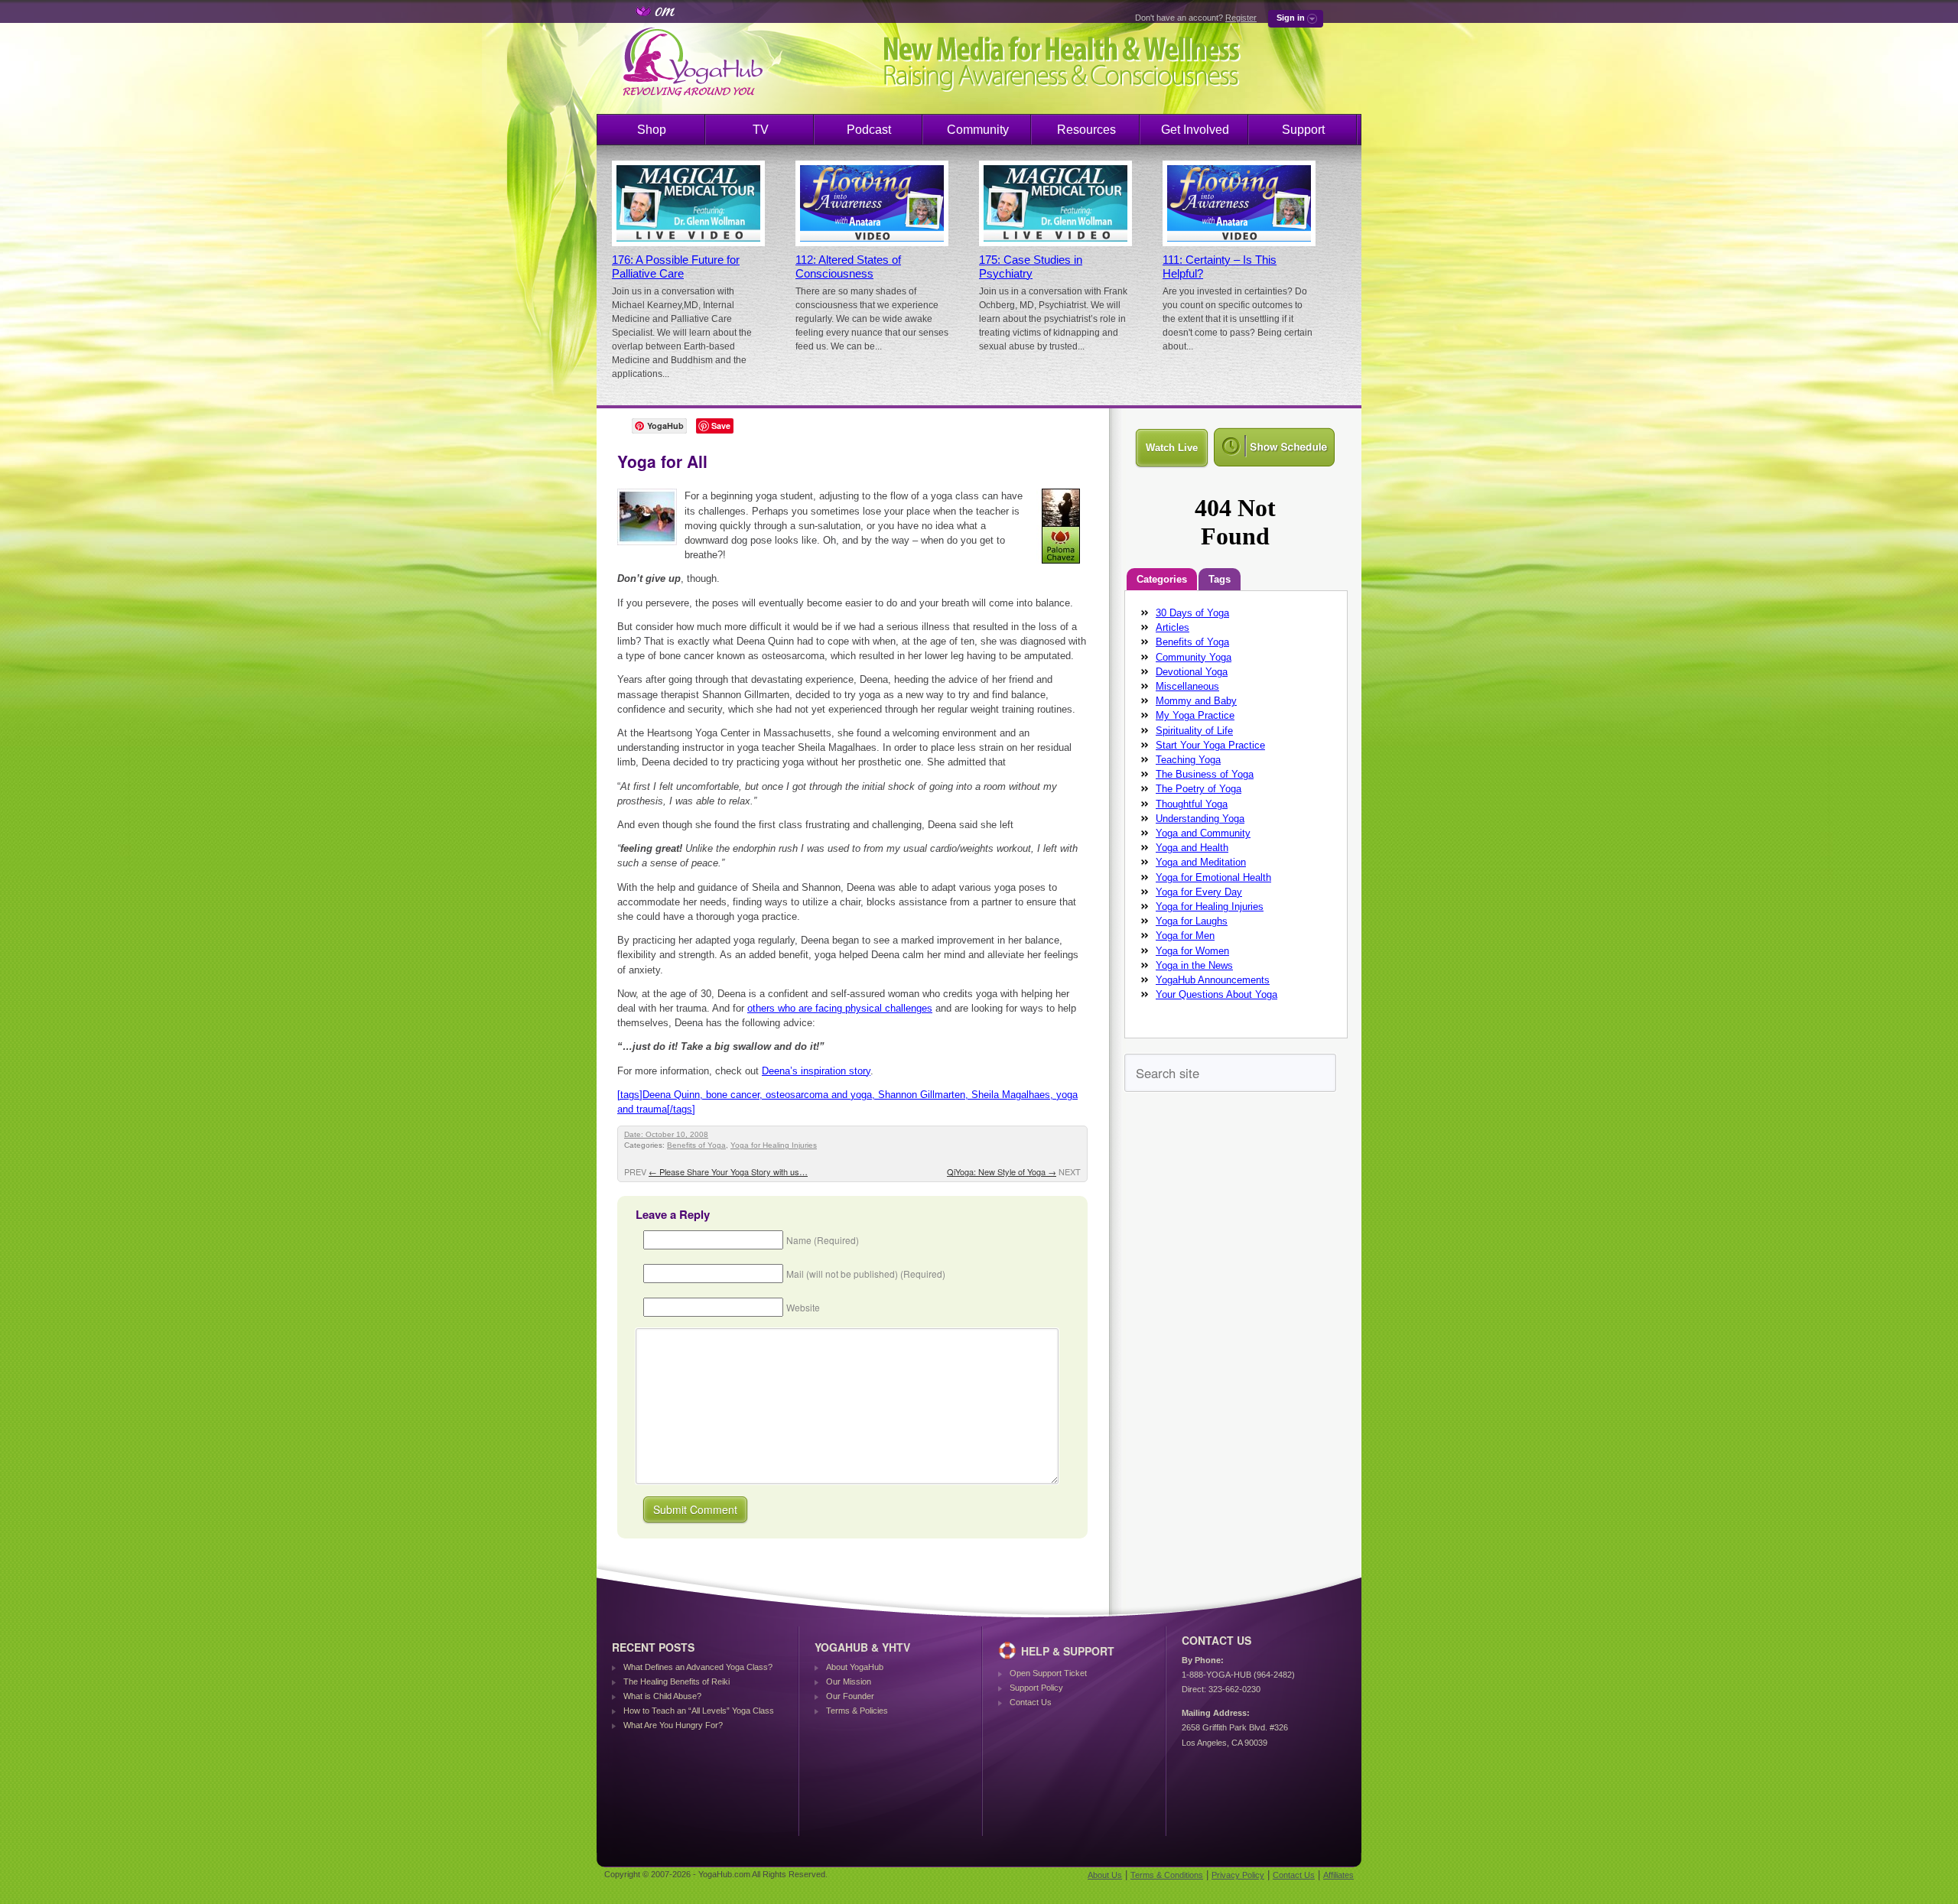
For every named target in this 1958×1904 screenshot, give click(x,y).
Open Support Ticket (1048, 1673)
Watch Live (1172, 448)
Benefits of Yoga (696, 1145)
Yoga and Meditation (1201, 862)
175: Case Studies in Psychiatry (1031, 267)
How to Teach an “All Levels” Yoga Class (699, 1711)
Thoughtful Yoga (1192, 804)
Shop (652, 130)
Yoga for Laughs (1192, 921)
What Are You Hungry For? (673, 1725)
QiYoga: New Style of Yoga (1002, 1171)
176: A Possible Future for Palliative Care (676, 267)
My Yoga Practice (1195, 715)
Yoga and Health (1192, 848)
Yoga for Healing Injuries (774, 1145)
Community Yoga (1194, 657)
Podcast (869, 130)
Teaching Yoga (1188, 760)
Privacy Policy (1238, 1875)
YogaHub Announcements (1213, 980)
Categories (1162, 579)
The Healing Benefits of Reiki (677, 1681)
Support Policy (1036, 1688)
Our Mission (849, 1681)
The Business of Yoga (1205, 774)
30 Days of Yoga (1192, 613)
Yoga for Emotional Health (1213, 877)
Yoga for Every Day (1199, 892)
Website (803, 1307)
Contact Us (1031, 1702)
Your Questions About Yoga (1216, 994)
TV (761, 130)
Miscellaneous (1187, 686)
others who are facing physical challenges (840, 1008)
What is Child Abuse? (662, 1696)
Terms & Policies (857, 1711)
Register (1241, 18)
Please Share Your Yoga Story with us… (728, 1171)
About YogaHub (855, 1667)
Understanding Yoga (1200, 819)
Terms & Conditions (1167, 1875)
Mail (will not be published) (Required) (866, 1274)
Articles (1173, 627)
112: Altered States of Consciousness (848, 267)
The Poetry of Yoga (1199, 789)
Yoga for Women (1192, 951)
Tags (1220, 579)
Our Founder (850, 1696)
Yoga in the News (1194, 965)
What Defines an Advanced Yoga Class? (698, 1667)
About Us (1105, 1875)
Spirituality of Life (1194, 731)
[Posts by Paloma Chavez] (1062, 566)
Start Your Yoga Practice (1210, 745)
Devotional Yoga (1192, 672)
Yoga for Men (1185, 936)
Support (1303, 130)
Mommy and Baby (1196, 701)
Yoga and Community (1203, 833)
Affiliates (1338, 1875)
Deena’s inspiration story (816, 1071)
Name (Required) (823, 1240)
